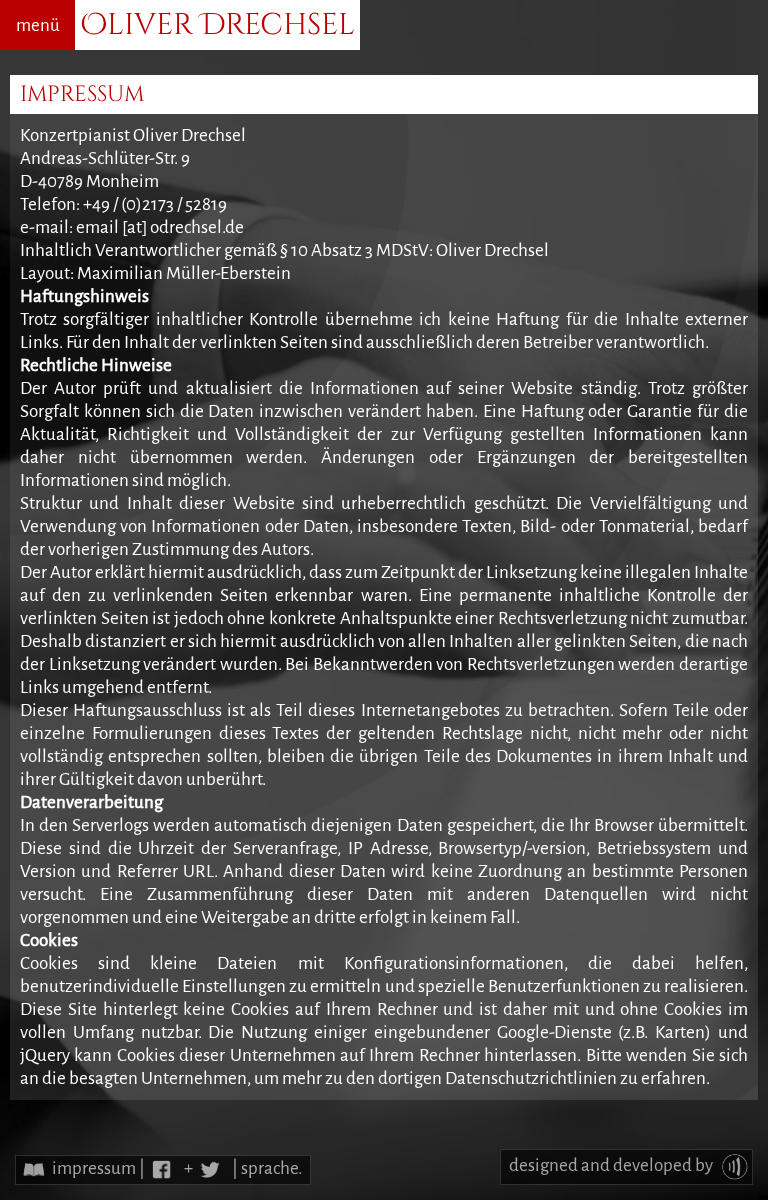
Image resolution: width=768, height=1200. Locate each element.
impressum (94, 1168)
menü (38, 25)
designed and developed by (612, 1165)
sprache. (271, 1168)
